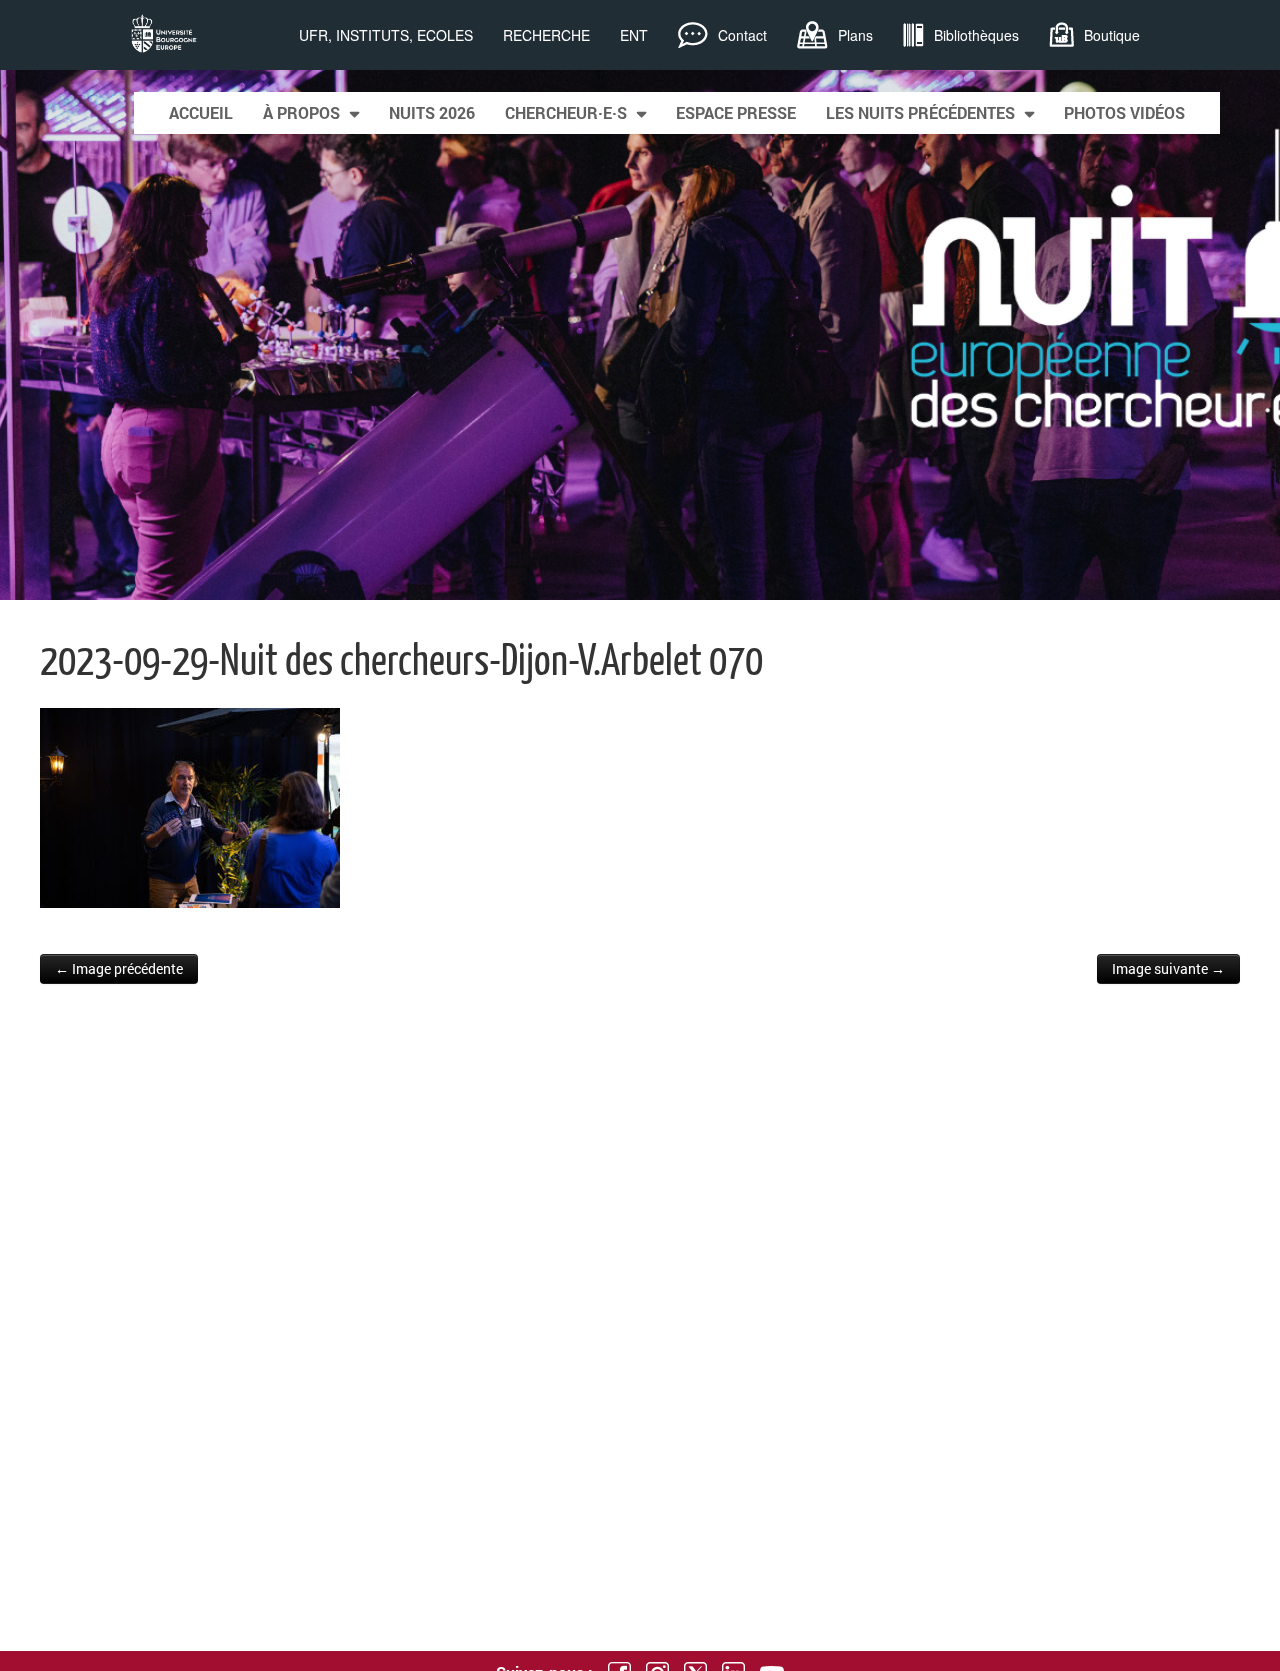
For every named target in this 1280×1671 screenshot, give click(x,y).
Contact (742, 35)
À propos (301, 112)
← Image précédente (119, 968)
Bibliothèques (976, 35)
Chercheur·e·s (566, 112)
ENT (634, 35)
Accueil (201, 112)
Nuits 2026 (432, 112)
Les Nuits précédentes (920, 112)
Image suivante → (1168, 968)
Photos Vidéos (1124, 112)
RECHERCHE (546, 35)
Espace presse (736, 112)
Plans (855, 35)
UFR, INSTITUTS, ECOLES (386, 35)
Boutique (1112, 35)
